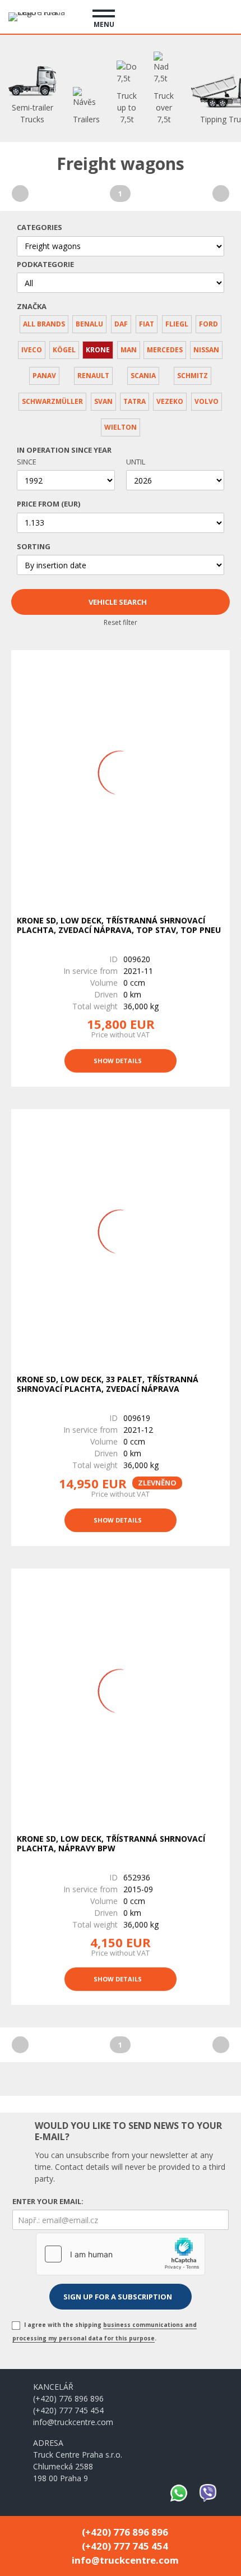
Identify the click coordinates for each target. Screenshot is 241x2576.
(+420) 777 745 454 (68, 2410)
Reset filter (121, 622)
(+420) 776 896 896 (68, 2398)
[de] (203, 15)
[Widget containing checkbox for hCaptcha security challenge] (121, 2254)
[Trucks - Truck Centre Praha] (42, 17)
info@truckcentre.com (73, 2422)
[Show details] (121, 773)
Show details (118, 1061)
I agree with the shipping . (105, 2331)
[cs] (183, 15)
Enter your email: (48, 2201)
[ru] (224, 15)
